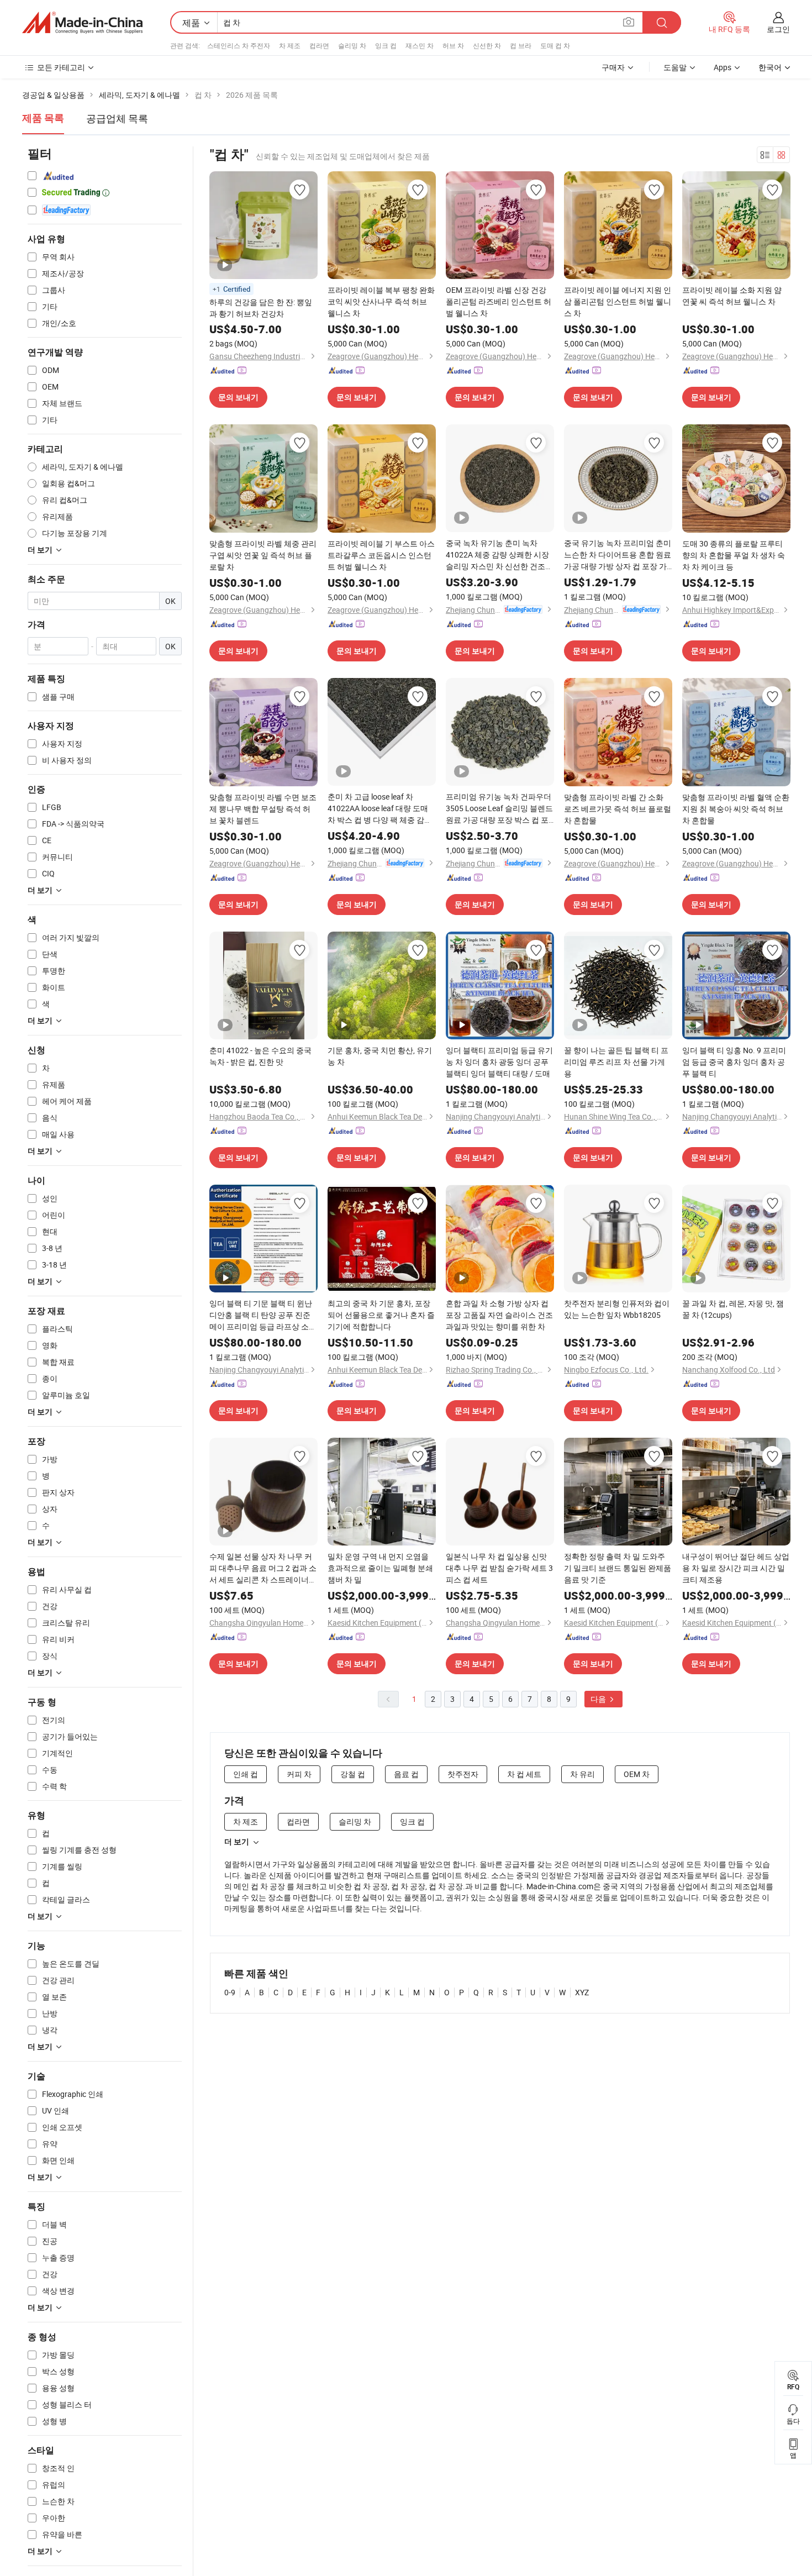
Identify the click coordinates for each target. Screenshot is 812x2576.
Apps (723, 67)
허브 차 (453, 45)
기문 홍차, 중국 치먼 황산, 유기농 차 (380, 1056)
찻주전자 (463, 1774)
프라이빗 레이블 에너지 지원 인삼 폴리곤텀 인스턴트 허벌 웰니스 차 (618, 301)
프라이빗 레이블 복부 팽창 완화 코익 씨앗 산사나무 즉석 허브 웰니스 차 (381, 301)
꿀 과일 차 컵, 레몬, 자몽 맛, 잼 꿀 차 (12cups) (733, 1309)
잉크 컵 (386, 45)
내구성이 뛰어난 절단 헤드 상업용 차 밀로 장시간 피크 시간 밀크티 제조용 (736, 1568)
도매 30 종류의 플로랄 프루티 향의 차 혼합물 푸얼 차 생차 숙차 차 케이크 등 (734, 555)
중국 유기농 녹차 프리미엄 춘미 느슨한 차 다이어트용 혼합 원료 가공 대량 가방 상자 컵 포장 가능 (618, 555)
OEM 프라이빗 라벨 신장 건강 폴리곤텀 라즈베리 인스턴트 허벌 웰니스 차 (499, 301)
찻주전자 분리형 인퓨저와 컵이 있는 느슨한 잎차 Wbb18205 (617, 1309)
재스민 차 (420, 45)
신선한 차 (487, 45)
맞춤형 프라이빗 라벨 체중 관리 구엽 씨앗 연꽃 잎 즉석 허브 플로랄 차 (263, 555)
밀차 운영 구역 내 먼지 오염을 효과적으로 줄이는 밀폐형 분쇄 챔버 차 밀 (380, 1568)
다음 (599, 1699)
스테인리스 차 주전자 (239, 45)
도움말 (675, 67)
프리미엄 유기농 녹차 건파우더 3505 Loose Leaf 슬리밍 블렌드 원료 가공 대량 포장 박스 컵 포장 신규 (499, 808)
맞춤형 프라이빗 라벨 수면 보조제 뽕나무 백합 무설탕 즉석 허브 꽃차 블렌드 (263, 809)
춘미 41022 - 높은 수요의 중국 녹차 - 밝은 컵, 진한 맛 (260, 1056)
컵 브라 (521, 45)
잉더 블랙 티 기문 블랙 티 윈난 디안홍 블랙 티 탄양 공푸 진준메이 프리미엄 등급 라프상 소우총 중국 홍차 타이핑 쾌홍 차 (263, 1315)
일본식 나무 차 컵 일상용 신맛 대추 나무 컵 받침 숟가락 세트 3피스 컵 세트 (499, 1568)
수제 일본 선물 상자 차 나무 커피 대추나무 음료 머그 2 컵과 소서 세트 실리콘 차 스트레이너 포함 (263, 1568)
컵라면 (319, 45)
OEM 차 (637, 1774)
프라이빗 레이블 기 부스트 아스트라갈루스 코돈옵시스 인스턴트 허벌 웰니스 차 (381, 555)
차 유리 (582, 1774)
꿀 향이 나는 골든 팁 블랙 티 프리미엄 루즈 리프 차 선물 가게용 (616, 1062)
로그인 (778, 29)
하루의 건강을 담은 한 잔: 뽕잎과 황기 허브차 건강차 (261, 308)
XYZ (582, 1992)
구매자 (613, 67)
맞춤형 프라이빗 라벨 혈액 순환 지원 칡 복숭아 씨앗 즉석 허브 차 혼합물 (736, 809)
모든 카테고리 (61, 67)
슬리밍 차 (352, 45)
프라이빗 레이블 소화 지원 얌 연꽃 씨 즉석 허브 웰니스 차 (732, 296)
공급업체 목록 (117, 118)
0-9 (230, 1992)
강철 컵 (353, 1774)
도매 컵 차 (555, 45)
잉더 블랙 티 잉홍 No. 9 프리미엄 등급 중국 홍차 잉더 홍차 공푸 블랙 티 (734, 1062)
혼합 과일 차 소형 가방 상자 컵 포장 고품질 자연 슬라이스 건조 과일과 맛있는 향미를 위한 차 (499, 1315)
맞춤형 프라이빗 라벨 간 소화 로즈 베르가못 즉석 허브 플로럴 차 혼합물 (618, 809)
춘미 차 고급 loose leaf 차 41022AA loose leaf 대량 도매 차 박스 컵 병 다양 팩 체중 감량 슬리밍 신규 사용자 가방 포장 (380, 808)
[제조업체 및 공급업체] (82, 23)
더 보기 (237, 1842)
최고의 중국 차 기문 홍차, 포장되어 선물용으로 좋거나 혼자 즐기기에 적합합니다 (381, 1315)
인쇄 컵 (246, 1774)
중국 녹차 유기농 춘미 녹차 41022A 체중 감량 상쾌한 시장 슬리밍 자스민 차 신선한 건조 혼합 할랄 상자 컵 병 (497, 555)
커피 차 (299, 1774)
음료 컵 (406, 1774)
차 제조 (290, 45)
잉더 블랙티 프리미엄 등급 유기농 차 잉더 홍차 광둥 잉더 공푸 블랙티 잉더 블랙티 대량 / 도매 (499, 1062)
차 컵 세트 (524, 1774)
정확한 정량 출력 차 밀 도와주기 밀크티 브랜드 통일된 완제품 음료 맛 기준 (618, 1568)
